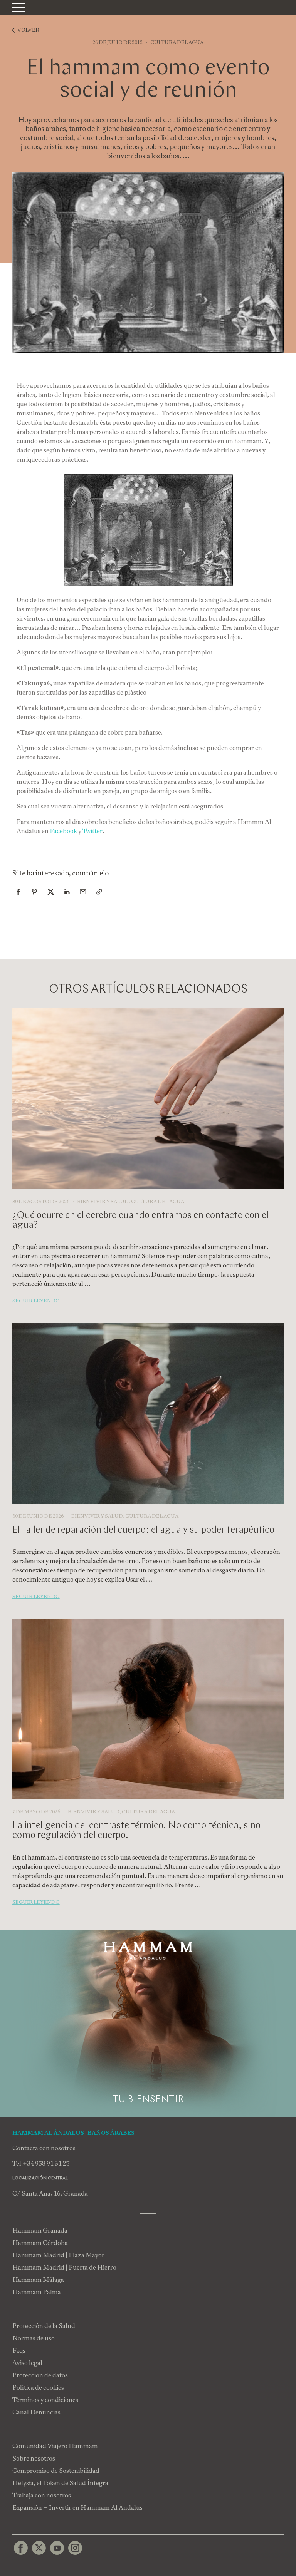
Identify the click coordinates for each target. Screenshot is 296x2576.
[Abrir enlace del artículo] (99, 892)
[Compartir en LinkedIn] (67, 892)
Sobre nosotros (34, 2458)
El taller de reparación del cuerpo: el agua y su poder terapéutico (143, 1530)
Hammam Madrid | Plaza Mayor (58, 2255)
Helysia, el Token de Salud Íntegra (60, 2483)
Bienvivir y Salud (103, 1201)
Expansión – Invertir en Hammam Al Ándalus (77, 2508)
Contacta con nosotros (44, 2148)
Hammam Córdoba (40, 2243)
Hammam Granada (40, 2230)
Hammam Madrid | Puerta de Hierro (64, 2267)
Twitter (92, 831)
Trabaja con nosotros (42, 2495)
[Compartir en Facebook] (18, 892)
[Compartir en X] (51, 892)
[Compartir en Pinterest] (35, 892)
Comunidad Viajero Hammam (55, 2446)
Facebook (64, 831)
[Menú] (18, 7)
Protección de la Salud (44, 2326)
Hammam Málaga (38, 2280)
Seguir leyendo (36, 1301)
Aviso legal (27, 2363)
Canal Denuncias (36, 2412)
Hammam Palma (37, 2292)
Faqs (19, 2351)
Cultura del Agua (177, 42)
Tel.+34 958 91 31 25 (41, 2163)
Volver (28, 30)
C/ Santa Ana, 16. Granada (50, 2194)
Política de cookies (38, 2388)
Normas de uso (34, 2338)
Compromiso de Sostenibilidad (56, 2471)
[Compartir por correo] (83, 892)
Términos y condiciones (45, 2400)
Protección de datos (40, 2375)
